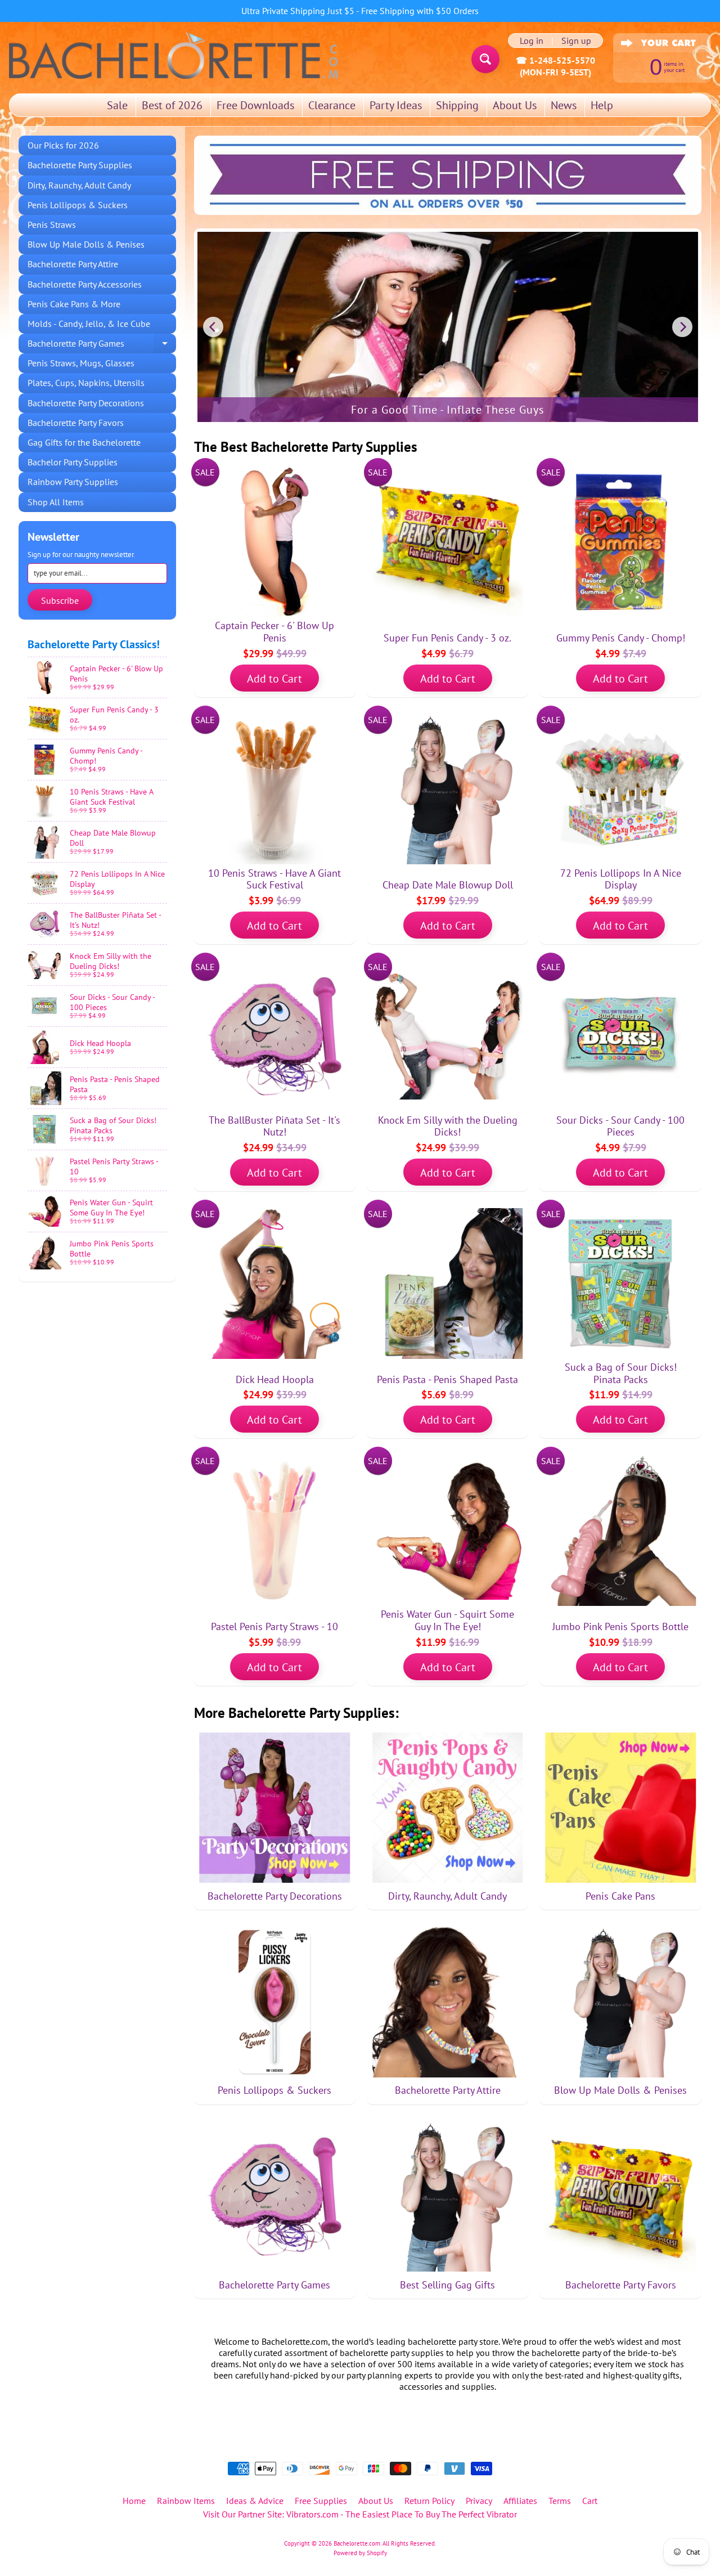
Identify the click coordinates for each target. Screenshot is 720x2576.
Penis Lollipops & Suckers (78, 205)
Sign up (576, 41)
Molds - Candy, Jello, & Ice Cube (89, 324)
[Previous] (213, 327)
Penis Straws (52, 225)
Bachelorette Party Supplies (80, 165)
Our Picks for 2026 (63, 145)
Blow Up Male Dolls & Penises (86, 244)
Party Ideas (396, 105)
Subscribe (60, 600)
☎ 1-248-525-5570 (555, 60)
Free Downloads (255, 105)
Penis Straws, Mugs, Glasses (81, 363)
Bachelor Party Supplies (73, 462)
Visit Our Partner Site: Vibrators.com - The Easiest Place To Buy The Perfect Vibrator (360, 2514)
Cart (590, 2501)
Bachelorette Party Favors (76, 423)
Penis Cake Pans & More (74, 304)
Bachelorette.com (357, 2543)
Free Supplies (321, 2501)
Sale (117, 105)
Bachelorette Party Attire (73, 264)
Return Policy (429, 2501)
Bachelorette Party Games (102, 345)
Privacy (479, 2501)
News (564, 105)
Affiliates (520, 2501)
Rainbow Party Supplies (73, 482)
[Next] (682, 327)
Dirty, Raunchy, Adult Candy (79, 185)
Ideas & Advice (255, 2501)
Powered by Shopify (360, 2553)
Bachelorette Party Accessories (85, 284)
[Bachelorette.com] (174, 55)
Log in (532, 41)
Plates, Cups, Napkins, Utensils (86, 383)
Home (134, 2501)
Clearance (332, 105)
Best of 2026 (172, 105)
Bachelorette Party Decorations (86, 403)
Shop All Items (56, 502)
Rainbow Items (186, 2501)
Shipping (457, 105)
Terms (560, 2501)
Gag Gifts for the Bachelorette (84, 442)
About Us (515, 105)
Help (602, 105)
